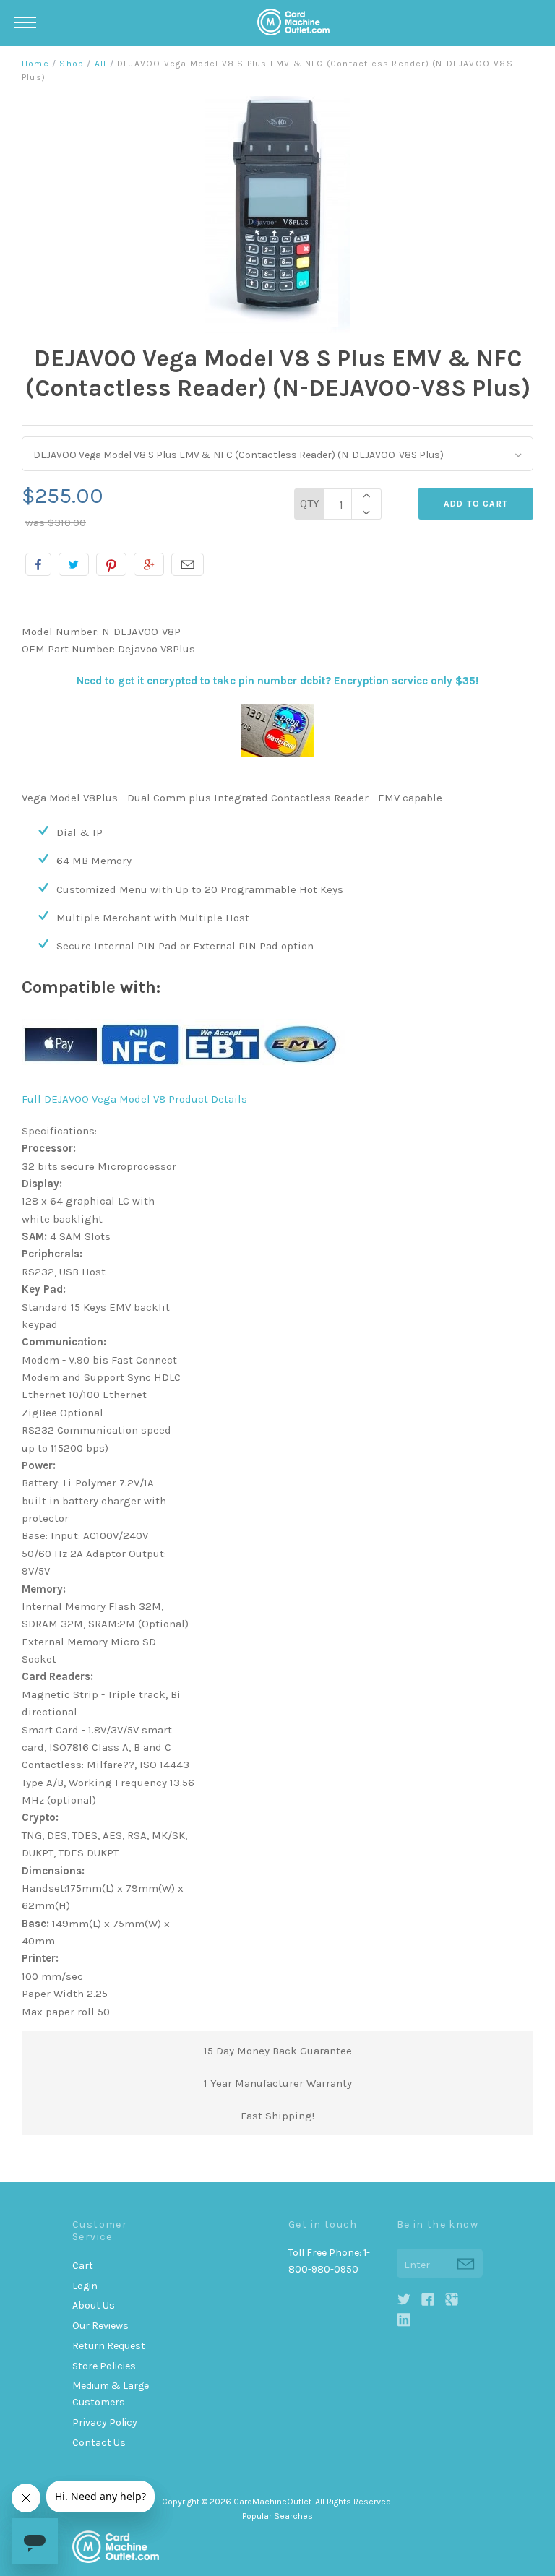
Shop (72, 64)
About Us (94, 2305)
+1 (149, 564)
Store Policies (104, 2366)
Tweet (74, 564)
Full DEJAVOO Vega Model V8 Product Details (134, 1099)
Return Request (109, 2346)
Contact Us (99, 2443)
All (101, 64)
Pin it (111, 564)
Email (188, 564)
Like (38, 564)
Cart (83, 2266)
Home (35, 64)
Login (85, 2286)
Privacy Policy (105, 2422)
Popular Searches (277, 2516)
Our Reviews (100, 2326)
